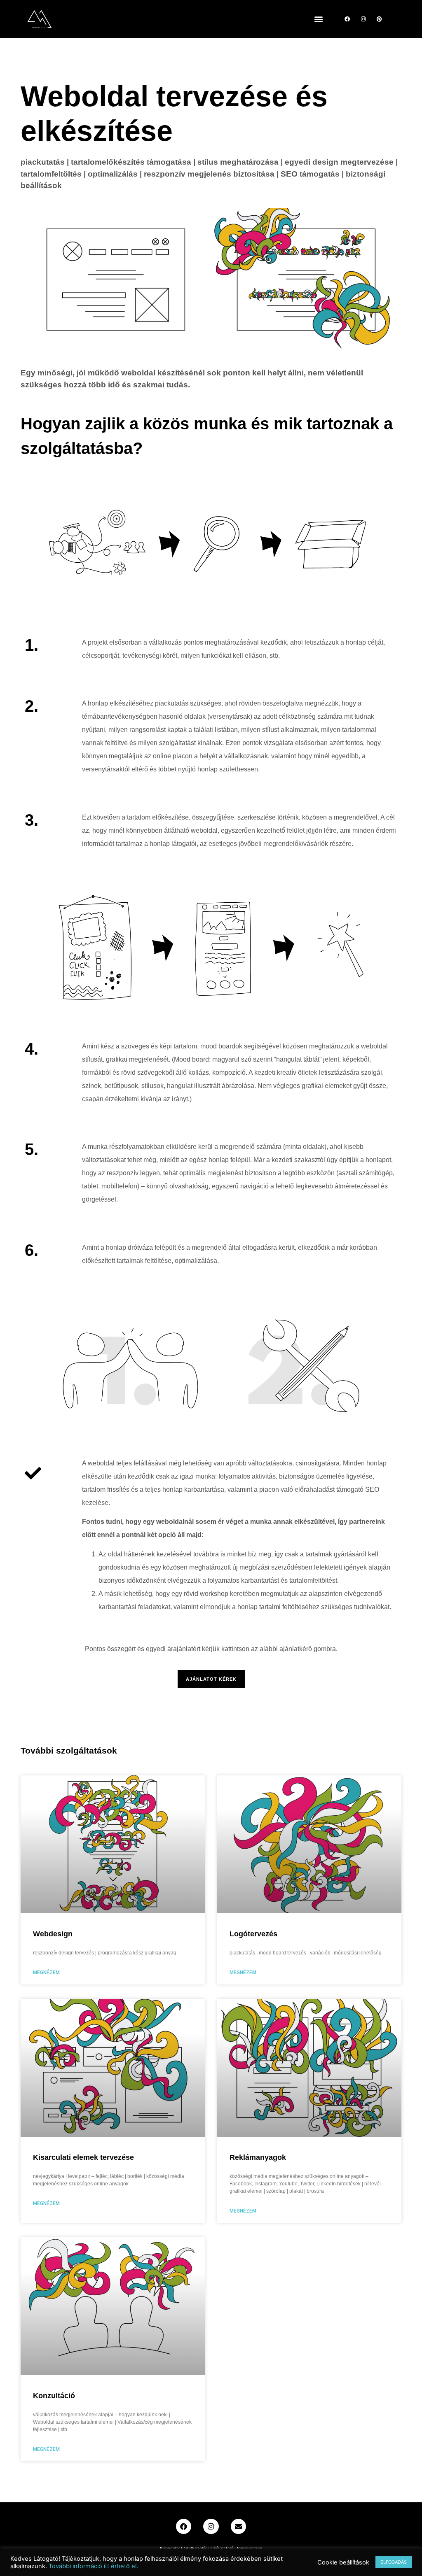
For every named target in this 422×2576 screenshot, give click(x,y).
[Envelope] (238, 2526)
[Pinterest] (379, 19)
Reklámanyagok (258, 2157)
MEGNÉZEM (46, 1973)
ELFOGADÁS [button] (394, 2562)
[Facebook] (347, 19)
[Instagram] (363, 19)
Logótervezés (253, 1934)
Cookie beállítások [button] (343, 2562)
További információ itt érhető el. (93, 2566)
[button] (318, 19)
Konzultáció (54, 2396)
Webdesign (53, 1934)
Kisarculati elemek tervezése (83, 2157)
